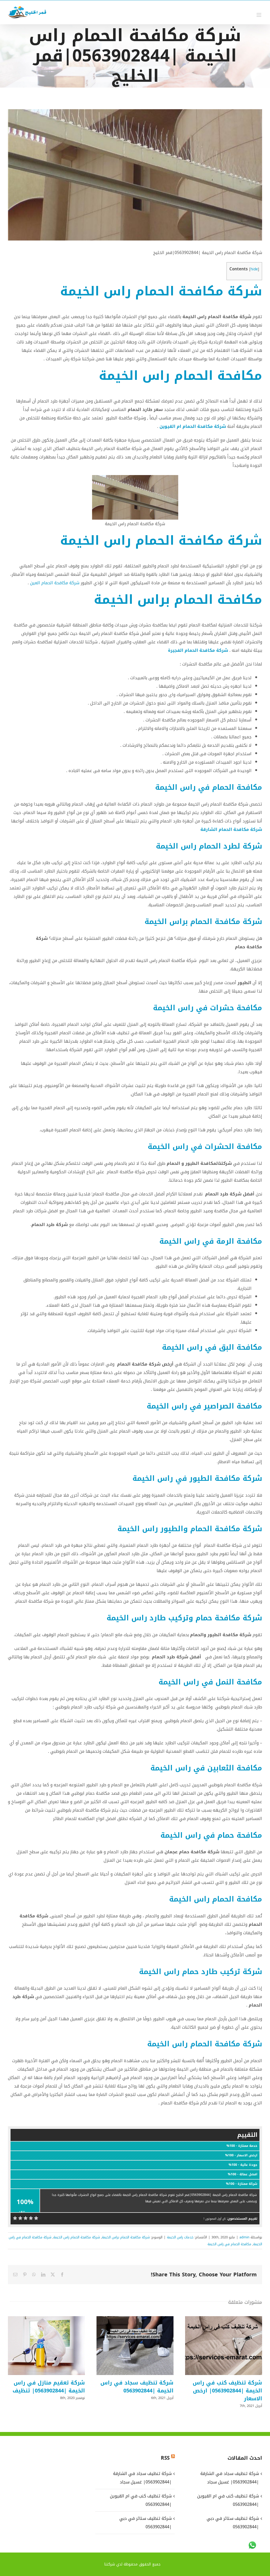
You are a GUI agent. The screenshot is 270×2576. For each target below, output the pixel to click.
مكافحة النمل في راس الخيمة (210, 1682)
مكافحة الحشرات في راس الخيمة (205, 1147)
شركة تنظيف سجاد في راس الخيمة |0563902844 (142, 2346)
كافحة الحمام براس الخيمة (178, 600)
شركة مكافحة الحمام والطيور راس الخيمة (190, 1529)
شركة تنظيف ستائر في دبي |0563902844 (145, 2523)
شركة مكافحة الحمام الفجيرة (198, 650)
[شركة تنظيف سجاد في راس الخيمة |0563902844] (135, 2346)
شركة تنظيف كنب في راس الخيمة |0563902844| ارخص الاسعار (231, 2346)
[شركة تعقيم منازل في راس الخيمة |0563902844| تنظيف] (46, 2346)
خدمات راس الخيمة (180, 2237)
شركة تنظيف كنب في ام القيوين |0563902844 (141, 2500)
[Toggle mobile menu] (259, 15)
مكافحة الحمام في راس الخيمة (209, 787)
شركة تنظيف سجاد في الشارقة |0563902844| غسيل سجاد (142, 2478)
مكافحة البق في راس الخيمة (212, 1347)
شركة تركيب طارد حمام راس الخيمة (201, 1972)
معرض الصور (217, 2346)
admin (244, 2237)
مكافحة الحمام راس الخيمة (180, 376)
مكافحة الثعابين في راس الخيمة (206, 1768)
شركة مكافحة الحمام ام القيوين (193, 426)
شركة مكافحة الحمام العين (55, 583)
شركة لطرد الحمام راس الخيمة (209, 846)
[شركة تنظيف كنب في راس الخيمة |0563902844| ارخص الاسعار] (224, 2346)
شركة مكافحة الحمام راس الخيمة (161, 291)
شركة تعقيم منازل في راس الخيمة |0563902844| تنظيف (54, 2346)
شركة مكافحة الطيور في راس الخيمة (197, 1478)
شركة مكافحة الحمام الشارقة (231, 829)
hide (254, 269)
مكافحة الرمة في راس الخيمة (211, 1241)
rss (165, 2458)
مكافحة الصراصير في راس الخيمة (204, 1406)
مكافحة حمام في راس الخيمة (211, 1835)
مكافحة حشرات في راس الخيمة (208, 1008)
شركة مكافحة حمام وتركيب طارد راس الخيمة (184, 1618)
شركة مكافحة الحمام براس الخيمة (203, 922)
